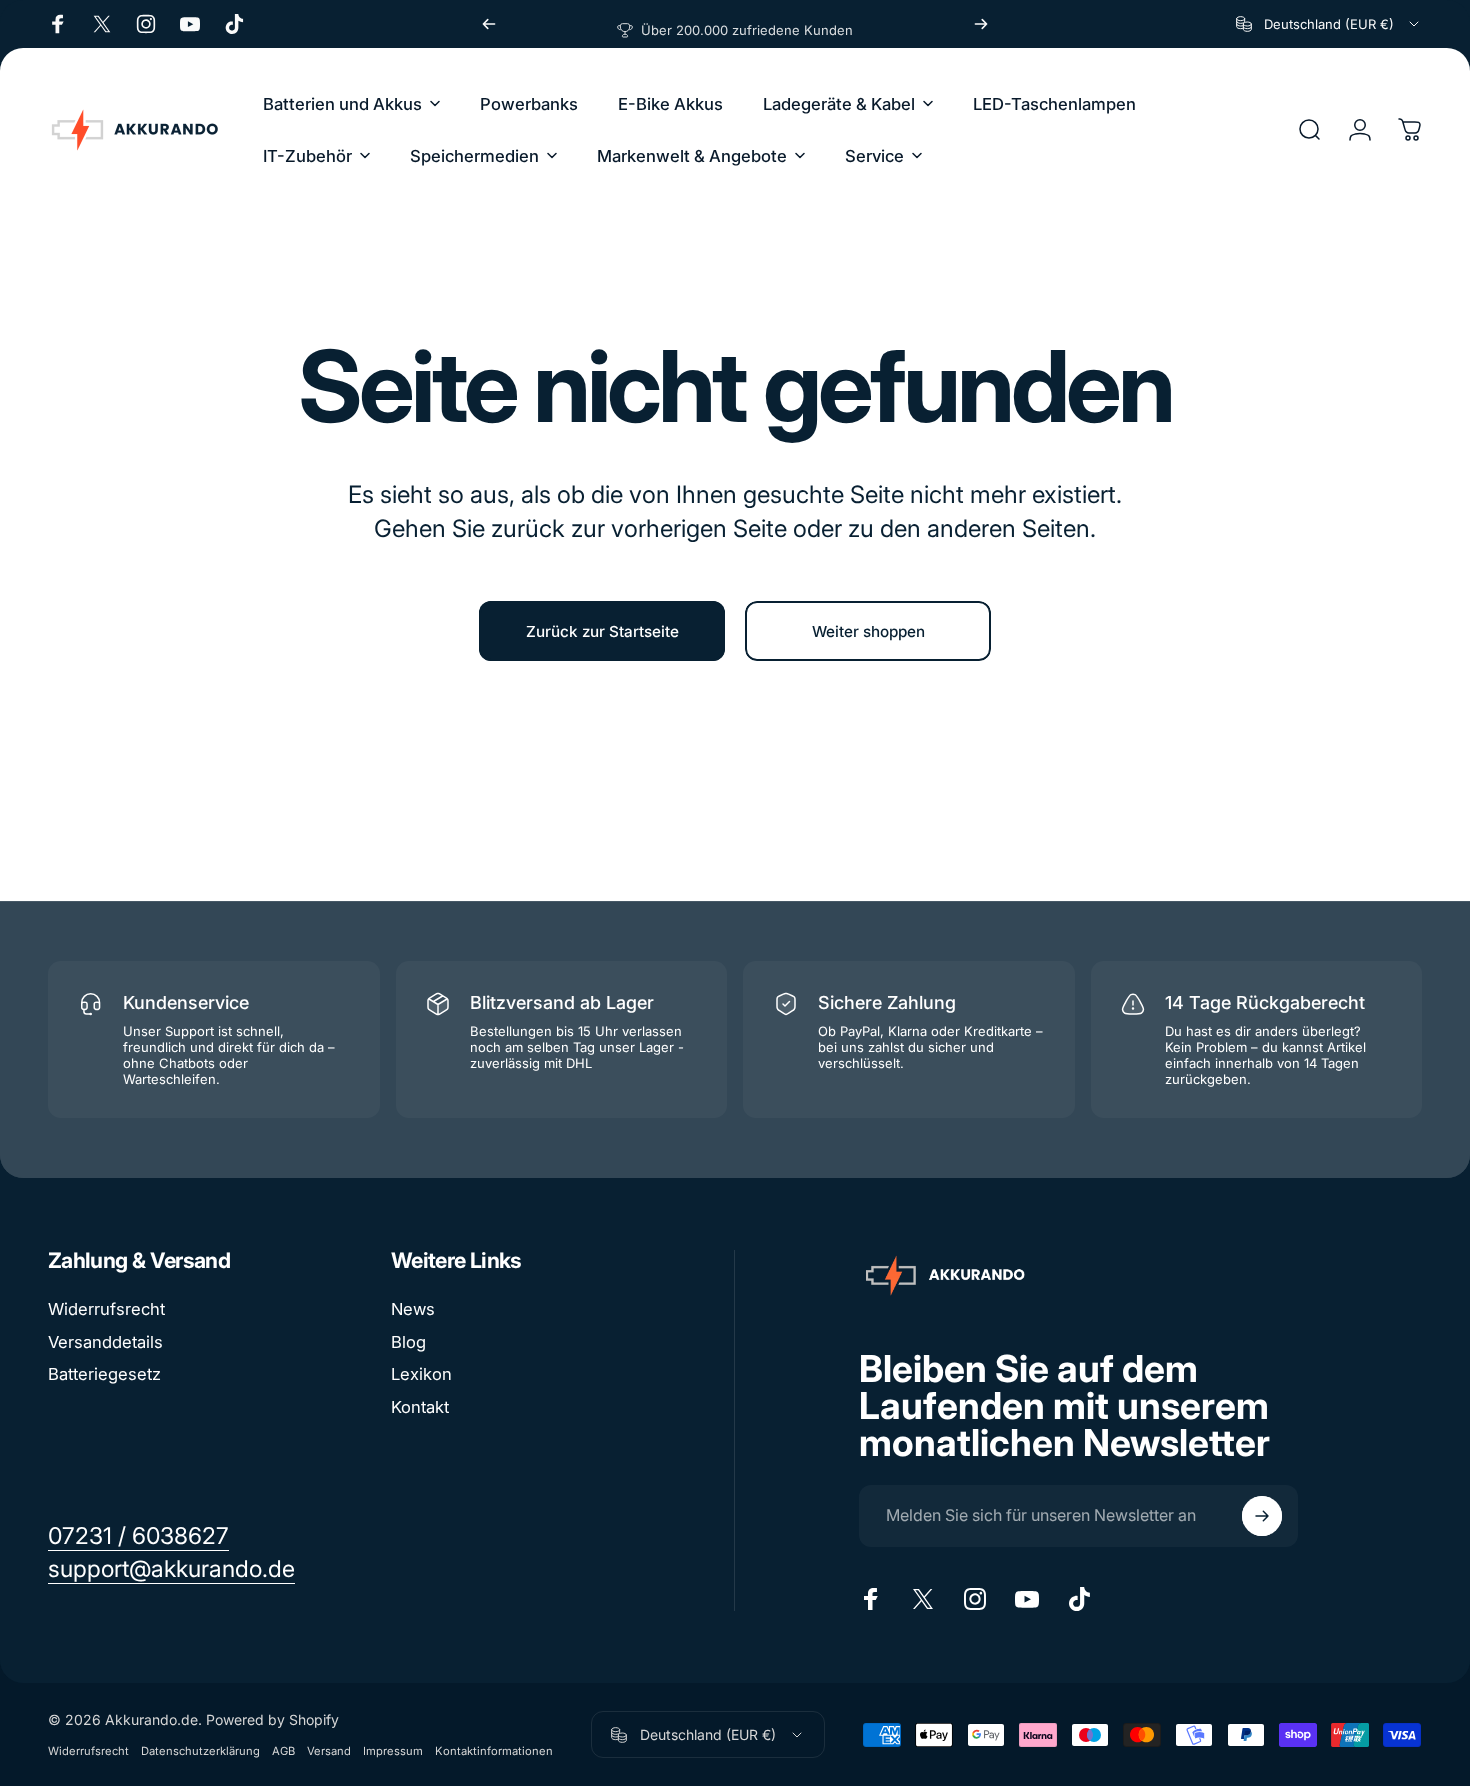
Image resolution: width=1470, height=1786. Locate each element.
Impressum (393, 1751)
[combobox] (1329, 24)
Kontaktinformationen (494, 1751)
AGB (283, 1751)
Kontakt (420, 1407)
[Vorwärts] (981, 24)
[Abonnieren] (1262, 1516)
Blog (408, 1342)
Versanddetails (105, 1342)
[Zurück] (489, 24)
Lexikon (421, 1374)
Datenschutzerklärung (200, 1751)
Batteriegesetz (104, 1374)
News (413, 1309)
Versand (329, 1751)
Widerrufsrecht (106, 1309)
